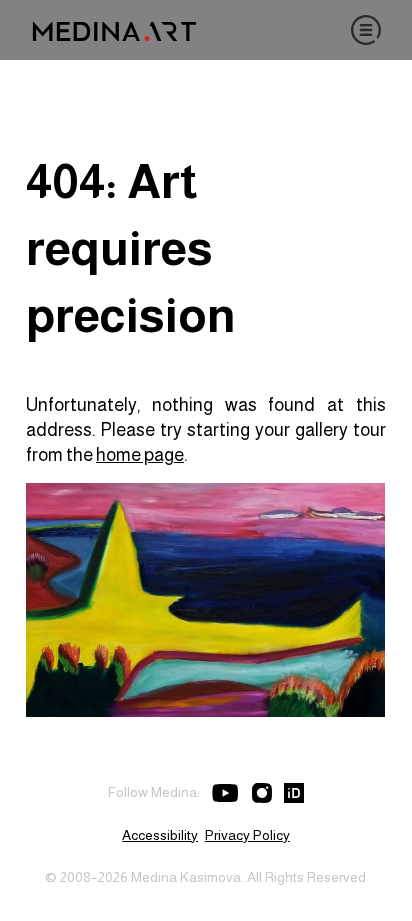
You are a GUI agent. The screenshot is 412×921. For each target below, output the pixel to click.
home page (140, 455)
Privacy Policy (247, 835)
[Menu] (366, 30)
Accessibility (160, 835)
